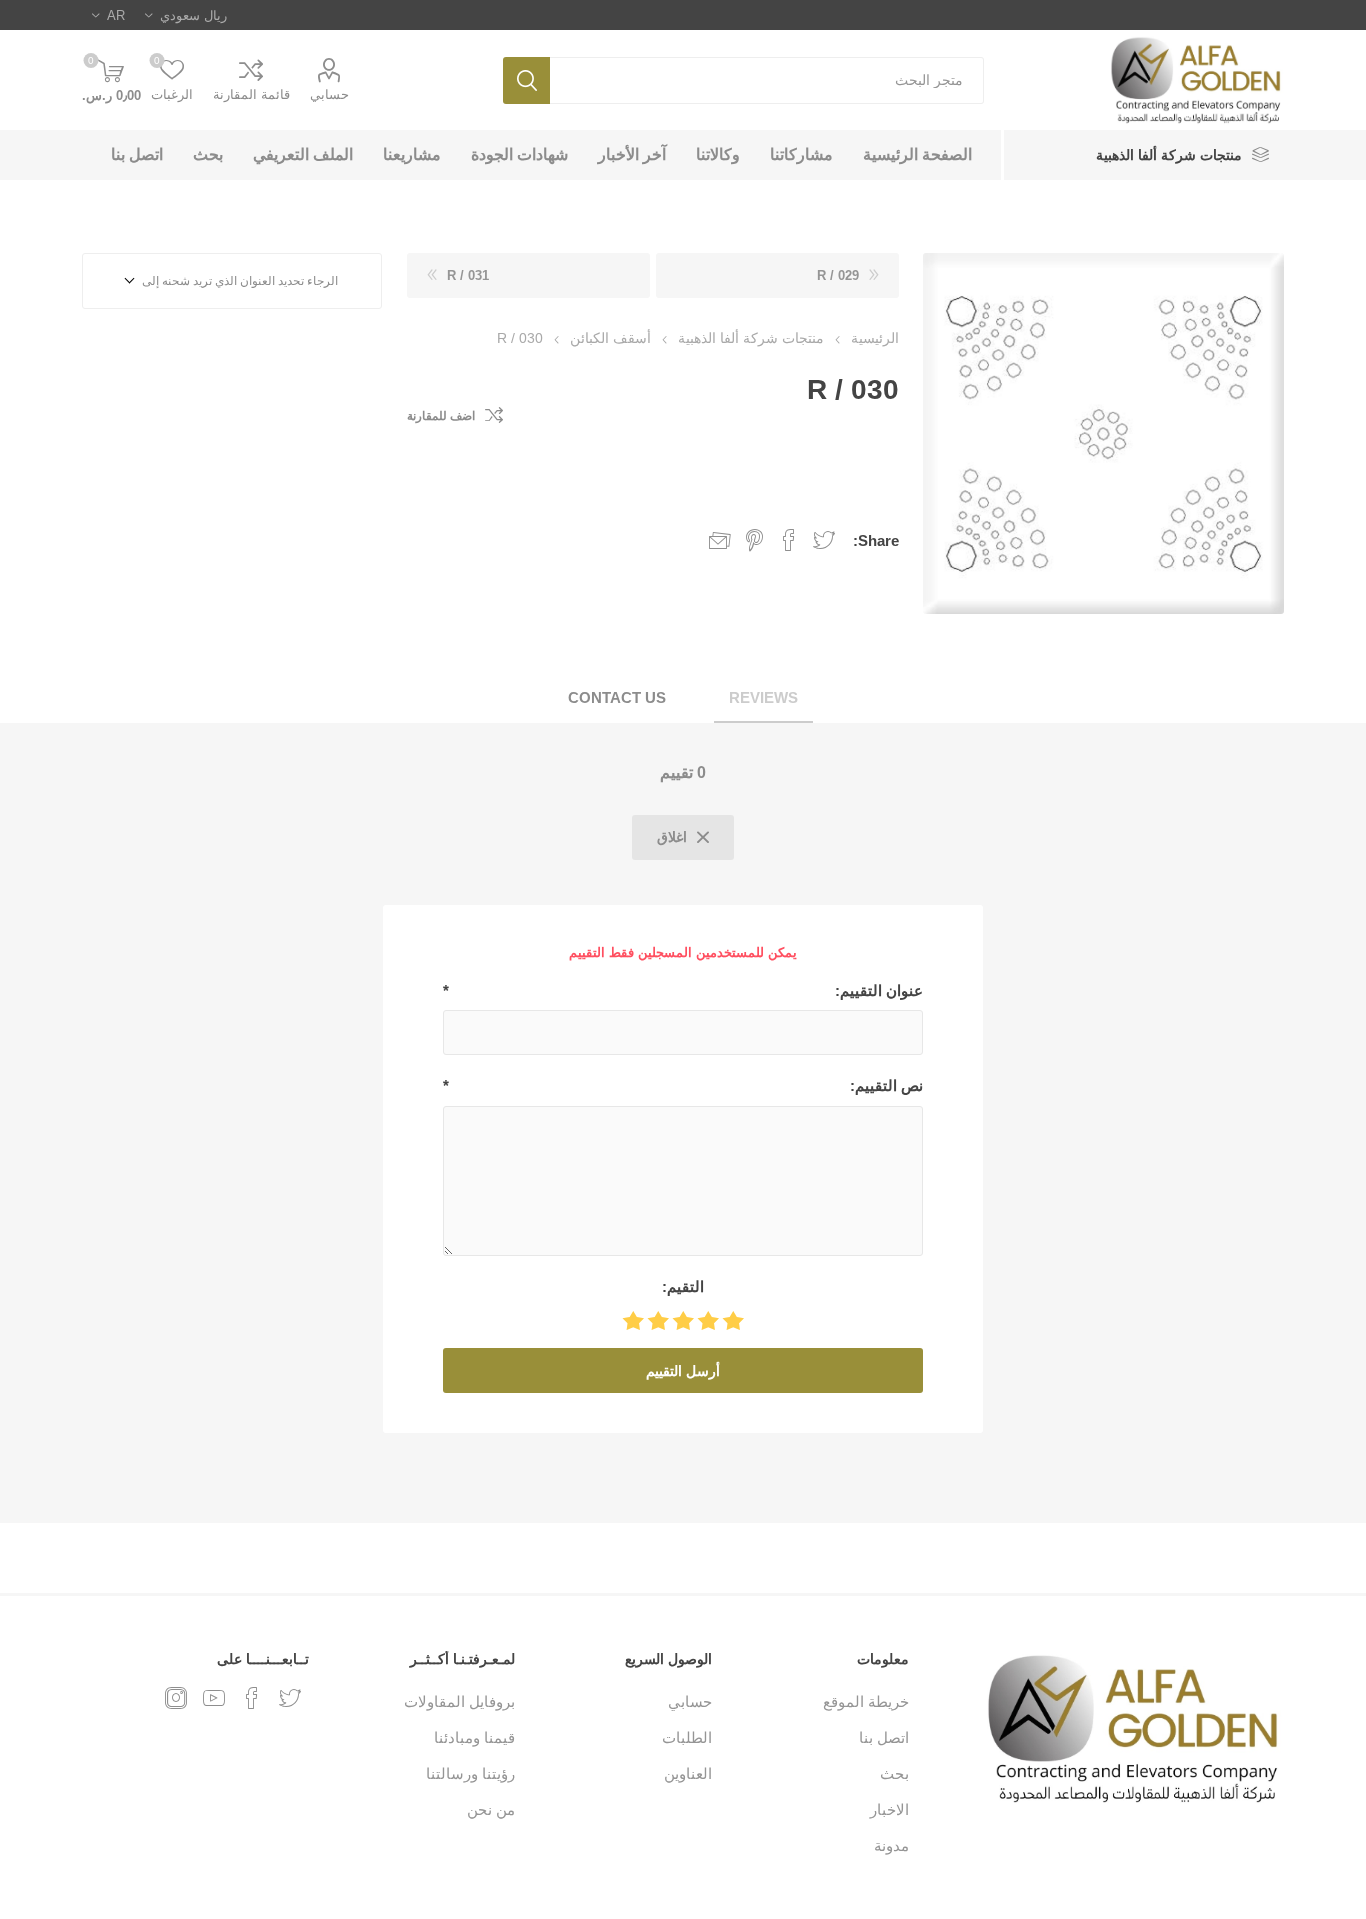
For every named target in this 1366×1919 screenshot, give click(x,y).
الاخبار (889, 1809)
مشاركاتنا (801, 154)
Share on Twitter (824, 540)
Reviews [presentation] (763, 697)
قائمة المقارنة (251, 94)
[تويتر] (290, 1698)
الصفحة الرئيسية (917, 154)
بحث (526, 80)
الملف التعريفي (303, 154)
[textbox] (767, 80)
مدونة (891, 1845)
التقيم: (683, 1286)
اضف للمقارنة (441, 416)
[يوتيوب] (214, 1698)
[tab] (763, 698)
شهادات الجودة (519, 154)
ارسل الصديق (720, 540)
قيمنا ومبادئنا (474, 1737)
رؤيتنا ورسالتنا (470, 1773)
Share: (876, 540)
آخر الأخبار (632, 154)
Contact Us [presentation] (617, 697)
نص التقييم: (886, 1085)
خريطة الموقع (866, 1701)
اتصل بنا (137, 154)
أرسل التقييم (683, 1371)
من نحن (491, 1809)
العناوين (688, 1773)
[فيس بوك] (252, 1698)
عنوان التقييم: (879, 990)
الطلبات (687, 1737)
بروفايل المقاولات (459, 1701)
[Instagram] (176, 1698)
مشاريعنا (412, 154)
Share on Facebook (789, 540)
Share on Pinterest (754, 540)
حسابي (329, 94)
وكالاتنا (718, 154)
